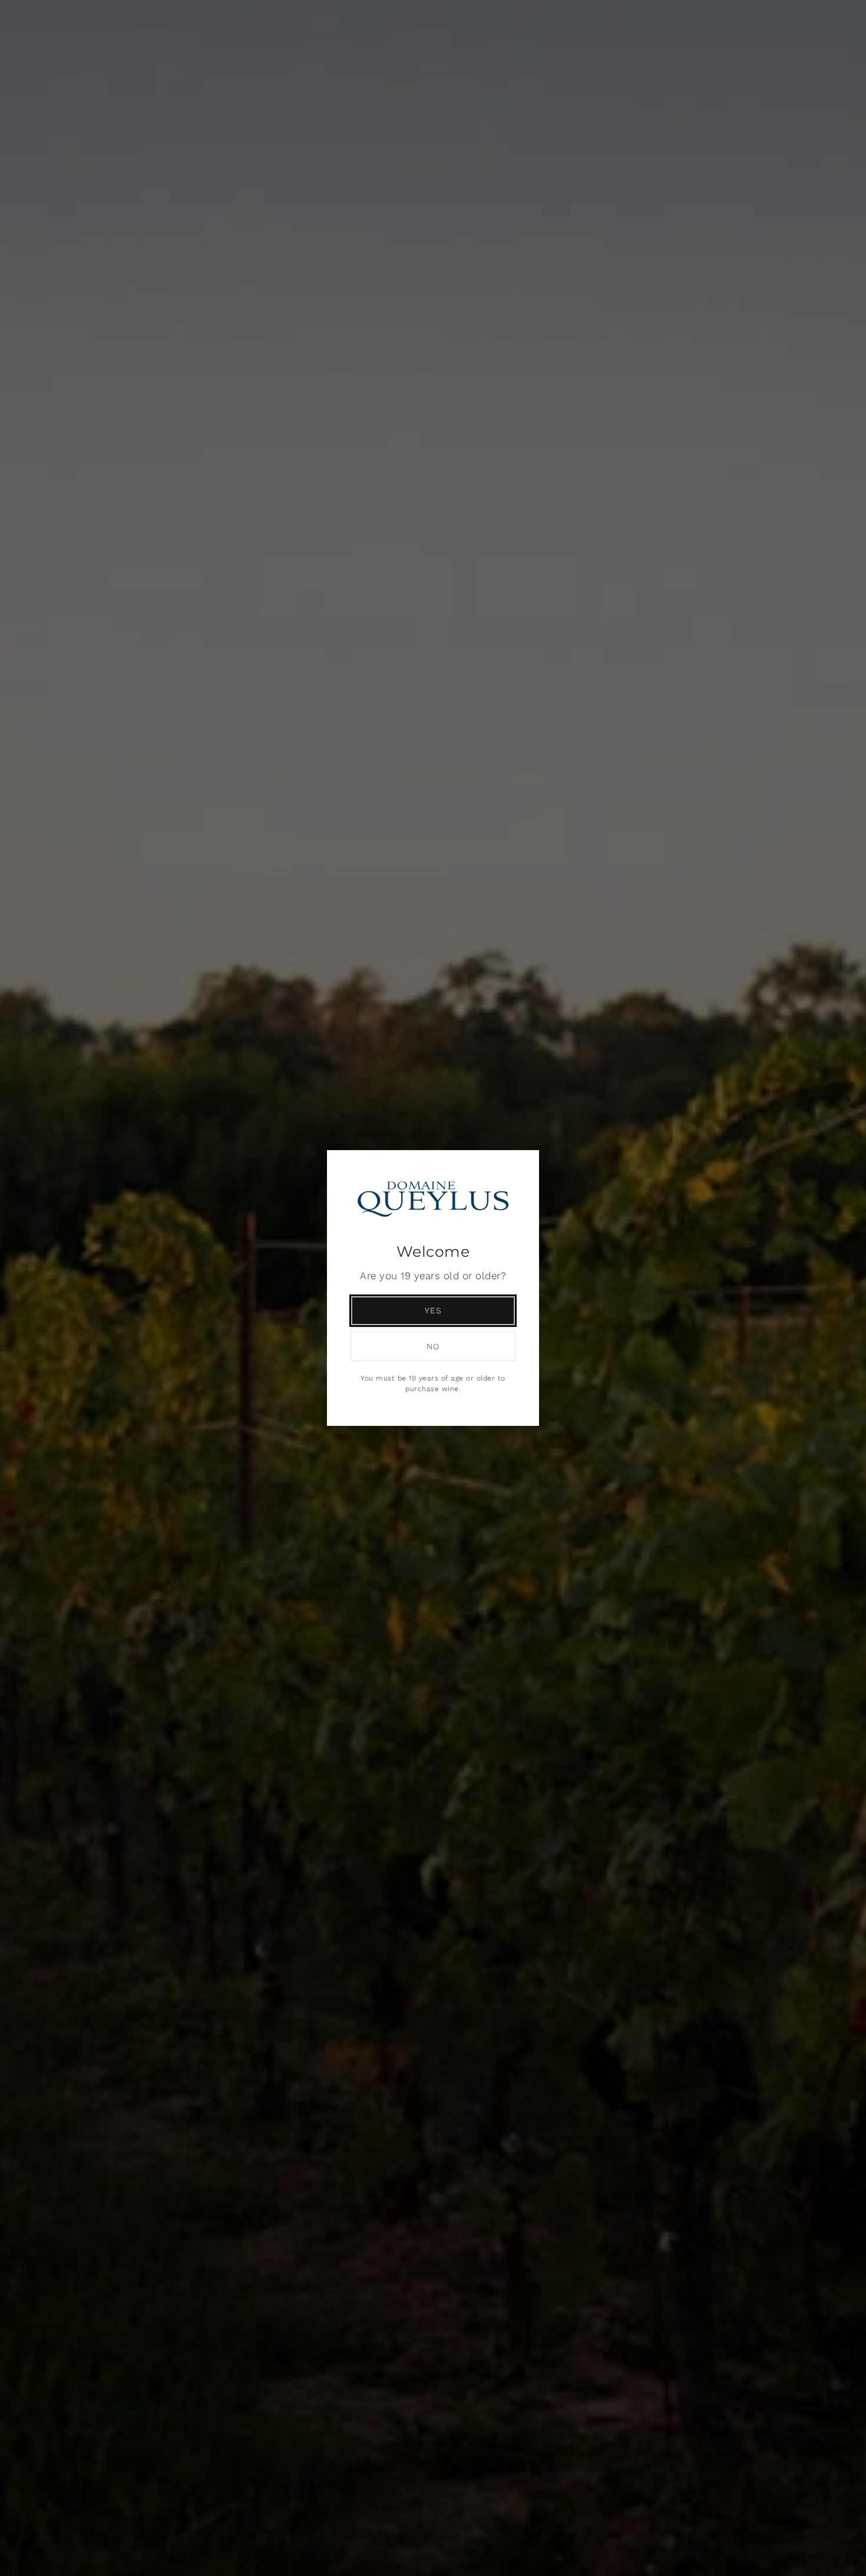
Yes (433, 1310)
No (433, 1346)
